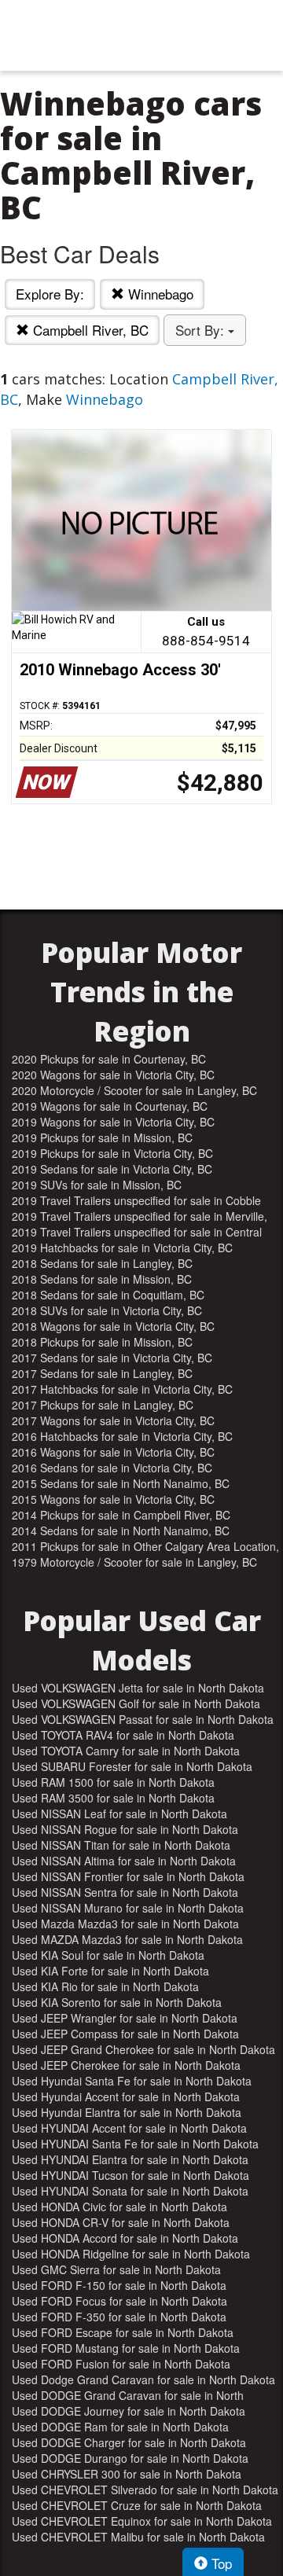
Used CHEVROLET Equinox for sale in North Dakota (142, 2521)
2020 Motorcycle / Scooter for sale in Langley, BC (134, 1090)
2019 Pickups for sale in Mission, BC (102, 1137)
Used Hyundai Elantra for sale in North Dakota (127, 2112)
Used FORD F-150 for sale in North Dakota (119, 2285)
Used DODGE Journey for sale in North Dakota (129, 2411)
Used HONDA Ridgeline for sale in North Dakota (131, 2254)
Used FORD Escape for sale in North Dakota (123, 2332)
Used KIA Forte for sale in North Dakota (110, 1971)
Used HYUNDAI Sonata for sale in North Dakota (130, 2191)
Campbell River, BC (89, 330)
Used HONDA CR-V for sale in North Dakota (121, 2222)
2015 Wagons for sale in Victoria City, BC (113, 1499)
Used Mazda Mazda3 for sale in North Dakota (125, 1924)
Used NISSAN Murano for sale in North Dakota (128, 1908)
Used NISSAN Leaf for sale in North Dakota (119, 1813)
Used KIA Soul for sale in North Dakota (108, 1955)
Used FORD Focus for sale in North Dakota (119, 2301)
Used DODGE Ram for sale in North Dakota (120, 2427)
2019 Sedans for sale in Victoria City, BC (112, 1169)
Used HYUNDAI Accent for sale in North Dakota (129, 2128)
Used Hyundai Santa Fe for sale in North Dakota (132, 2081)
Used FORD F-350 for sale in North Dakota (119, 2317)
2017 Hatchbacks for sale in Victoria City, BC (122, 1389)
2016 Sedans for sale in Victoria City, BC (112, 1468)
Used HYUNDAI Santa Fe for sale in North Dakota (135, 2144)
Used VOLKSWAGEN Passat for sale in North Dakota (143, 1719)
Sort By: (202, 330)
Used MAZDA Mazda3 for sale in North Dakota (127, 1939)
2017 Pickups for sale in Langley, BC (103, 1405)
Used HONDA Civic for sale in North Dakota (119, 2207)
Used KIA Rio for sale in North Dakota (105, 1986)
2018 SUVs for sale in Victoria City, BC (107, 1310)
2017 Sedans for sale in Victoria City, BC (112, 1358)
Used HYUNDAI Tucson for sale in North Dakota (130, 2175)
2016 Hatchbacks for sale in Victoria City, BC (122, 1436)
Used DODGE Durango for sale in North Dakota (130, 2458)
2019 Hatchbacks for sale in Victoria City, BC (122, 1248)
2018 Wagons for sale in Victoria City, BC (113, 1326)
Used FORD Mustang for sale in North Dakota (126, 2348)
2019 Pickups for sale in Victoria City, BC (112, 1153)
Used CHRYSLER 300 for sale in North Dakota (127, 2474)
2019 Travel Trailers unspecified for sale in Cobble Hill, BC (136, 1200)
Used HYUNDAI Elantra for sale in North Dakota (130, 2159)
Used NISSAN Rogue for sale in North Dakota (125, 1829)
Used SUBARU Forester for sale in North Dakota (132, 1766)
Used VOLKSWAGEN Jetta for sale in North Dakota (138, 1688)
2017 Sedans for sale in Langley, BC (102, 1373)
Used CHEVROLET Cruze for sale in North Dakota (137, 2505)
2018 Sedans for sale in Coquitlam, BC (108, 1295)
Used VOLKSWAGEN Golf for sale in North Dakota (136, 1703)
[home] (141, 35)
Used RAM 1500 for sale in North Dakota (113, 1782)
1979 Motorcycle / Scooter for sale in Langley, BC (134, 1562)
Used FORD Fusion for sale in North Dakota (121, 2364)
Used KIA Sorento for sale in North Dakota (117, 2002)
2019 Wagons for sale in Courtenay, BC (110, 1106)
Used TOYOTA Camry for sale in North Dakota (126, 1751)
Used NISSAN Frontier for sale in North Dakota (128, 1876)
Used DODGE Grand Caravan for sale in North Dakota (128, 2395)
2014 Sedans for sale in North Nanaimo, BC (121, 1531)
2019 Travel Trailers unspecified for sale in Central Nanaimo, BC (137, 1232)
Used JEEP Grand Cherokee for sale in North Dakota (143, 2049)
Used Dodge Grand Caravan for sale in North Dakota (143, 2379)
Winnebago (159, 294)
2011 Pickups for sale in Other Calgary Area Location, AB (145, 1546)
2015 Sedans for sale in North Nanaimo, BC (121, 1483)
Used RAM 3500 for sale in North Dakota (113, 1798)
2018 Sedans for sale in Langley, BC (102, 1263)
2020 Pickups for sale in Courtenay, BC (109, 1059)
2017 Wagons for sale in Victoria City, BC (113, 1420)
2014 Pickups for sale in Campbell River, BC (121, 1515)
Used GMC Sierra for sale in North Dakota (116, 2269)
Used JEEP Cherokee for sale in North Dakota (126, 2065)
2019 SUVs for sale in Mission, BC (97, 1185)
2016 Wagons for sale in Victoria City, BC (113, 1452)
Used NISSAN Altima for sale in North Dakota (124, 1861)
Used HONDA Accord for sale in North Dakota (125, 2238)
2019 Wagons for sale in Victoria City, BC (113, 1122)
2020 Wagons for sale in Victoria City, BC (113, 1075)
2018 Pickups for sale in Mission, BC (102, 1342)
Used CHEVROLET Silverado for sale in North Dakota (145, 2490)
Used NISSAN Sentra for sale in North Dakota (125, 1892)
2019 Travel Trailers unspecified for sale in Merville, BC (140, 1216)
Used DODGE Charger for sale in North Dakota (129, 2442)
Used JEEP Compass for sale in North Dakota (125, 2034)
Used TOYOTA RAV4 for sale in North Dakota (123, 1735)
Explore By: (50, 294)
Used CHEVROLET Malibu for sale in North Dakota (138, 2537)
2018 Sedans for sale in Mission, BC (102, 1279)
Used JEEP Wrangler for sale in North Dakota (125, 2018)
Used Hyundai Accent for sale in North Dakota (126, 2096)
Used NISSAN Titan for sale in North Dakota (121, 1845)
